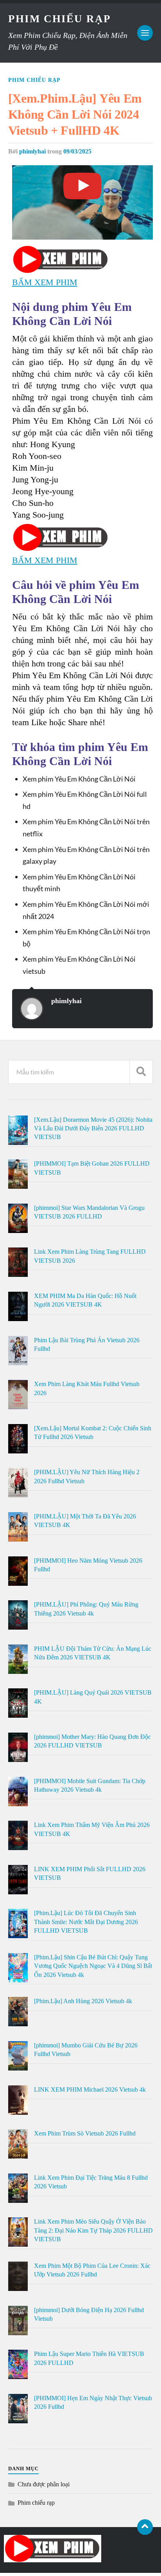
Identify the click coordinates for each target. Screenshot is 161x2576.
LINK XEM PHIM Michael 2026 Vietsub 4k (90, 2090)
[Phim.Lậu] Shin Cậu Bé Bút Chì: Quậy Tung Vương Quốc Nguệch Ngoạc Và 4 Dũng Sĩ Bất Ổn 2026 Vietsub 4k (93, 1966)
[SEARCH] (141, 1072)
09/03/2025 (77, 152)
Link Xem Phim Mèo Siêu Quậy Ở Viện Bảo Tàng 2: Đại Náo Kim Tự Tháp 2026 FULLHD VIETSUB (93, 2230)
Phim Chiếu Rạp (60, 19)
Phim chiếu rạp (34, 80)
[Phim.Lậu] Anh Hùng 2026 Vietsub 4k (83, 2001)
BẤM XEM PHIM (45, 282)
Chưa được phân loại (44, 2484)
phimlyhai (32, 152)
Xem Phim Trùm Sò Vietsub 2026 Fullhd (85, 2133)
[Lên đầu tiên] (145, 2527)
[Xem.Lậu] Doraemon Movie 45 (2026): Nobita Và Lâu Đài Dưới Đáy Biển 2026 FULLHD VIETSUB (93, 1128)
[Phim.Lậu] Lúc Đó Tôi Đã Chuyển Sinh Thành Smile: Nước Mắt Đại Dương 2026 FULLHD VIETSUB (86, 1922)
